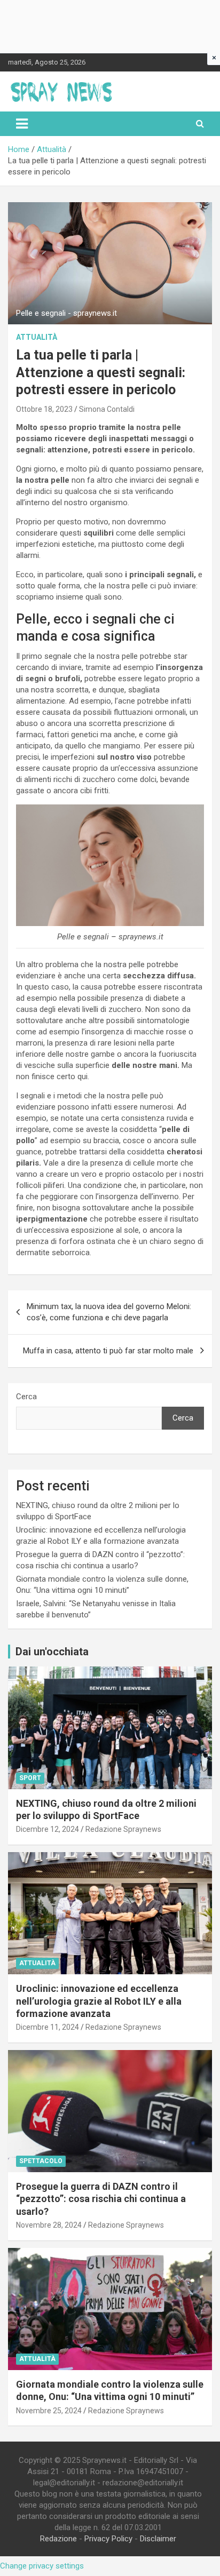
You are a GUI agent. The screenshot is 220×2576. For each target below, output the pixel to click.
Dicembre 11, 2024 (48, 2027)
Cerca (26, 1397)
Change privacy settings (42, 2566)
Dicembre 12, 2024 (48, 1829)
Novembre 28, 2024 (49, 2225)
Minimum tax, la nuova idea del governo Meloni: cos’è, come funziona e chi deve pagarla (109, 1312)
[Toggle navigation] (22, 124)
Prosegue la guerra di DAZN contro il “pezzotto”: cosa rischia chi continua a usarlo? (101, 2199)
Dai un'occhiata (52, 1652)
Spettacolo (41, 2161)
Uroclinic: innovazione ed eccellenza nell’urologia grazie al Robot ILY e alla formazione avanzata (99, 2001)
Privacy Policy (108, 2539)
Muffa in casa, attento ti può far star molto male (108, 1351)
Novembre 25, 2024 (49, 2411)
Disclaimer (158, 2539)
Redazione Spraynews (123, 1829)
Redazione (58, 2539)
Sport (30, 1778)
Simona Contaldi (107, 409)
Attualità (37, 337)
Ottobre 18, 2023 (44, 409)
